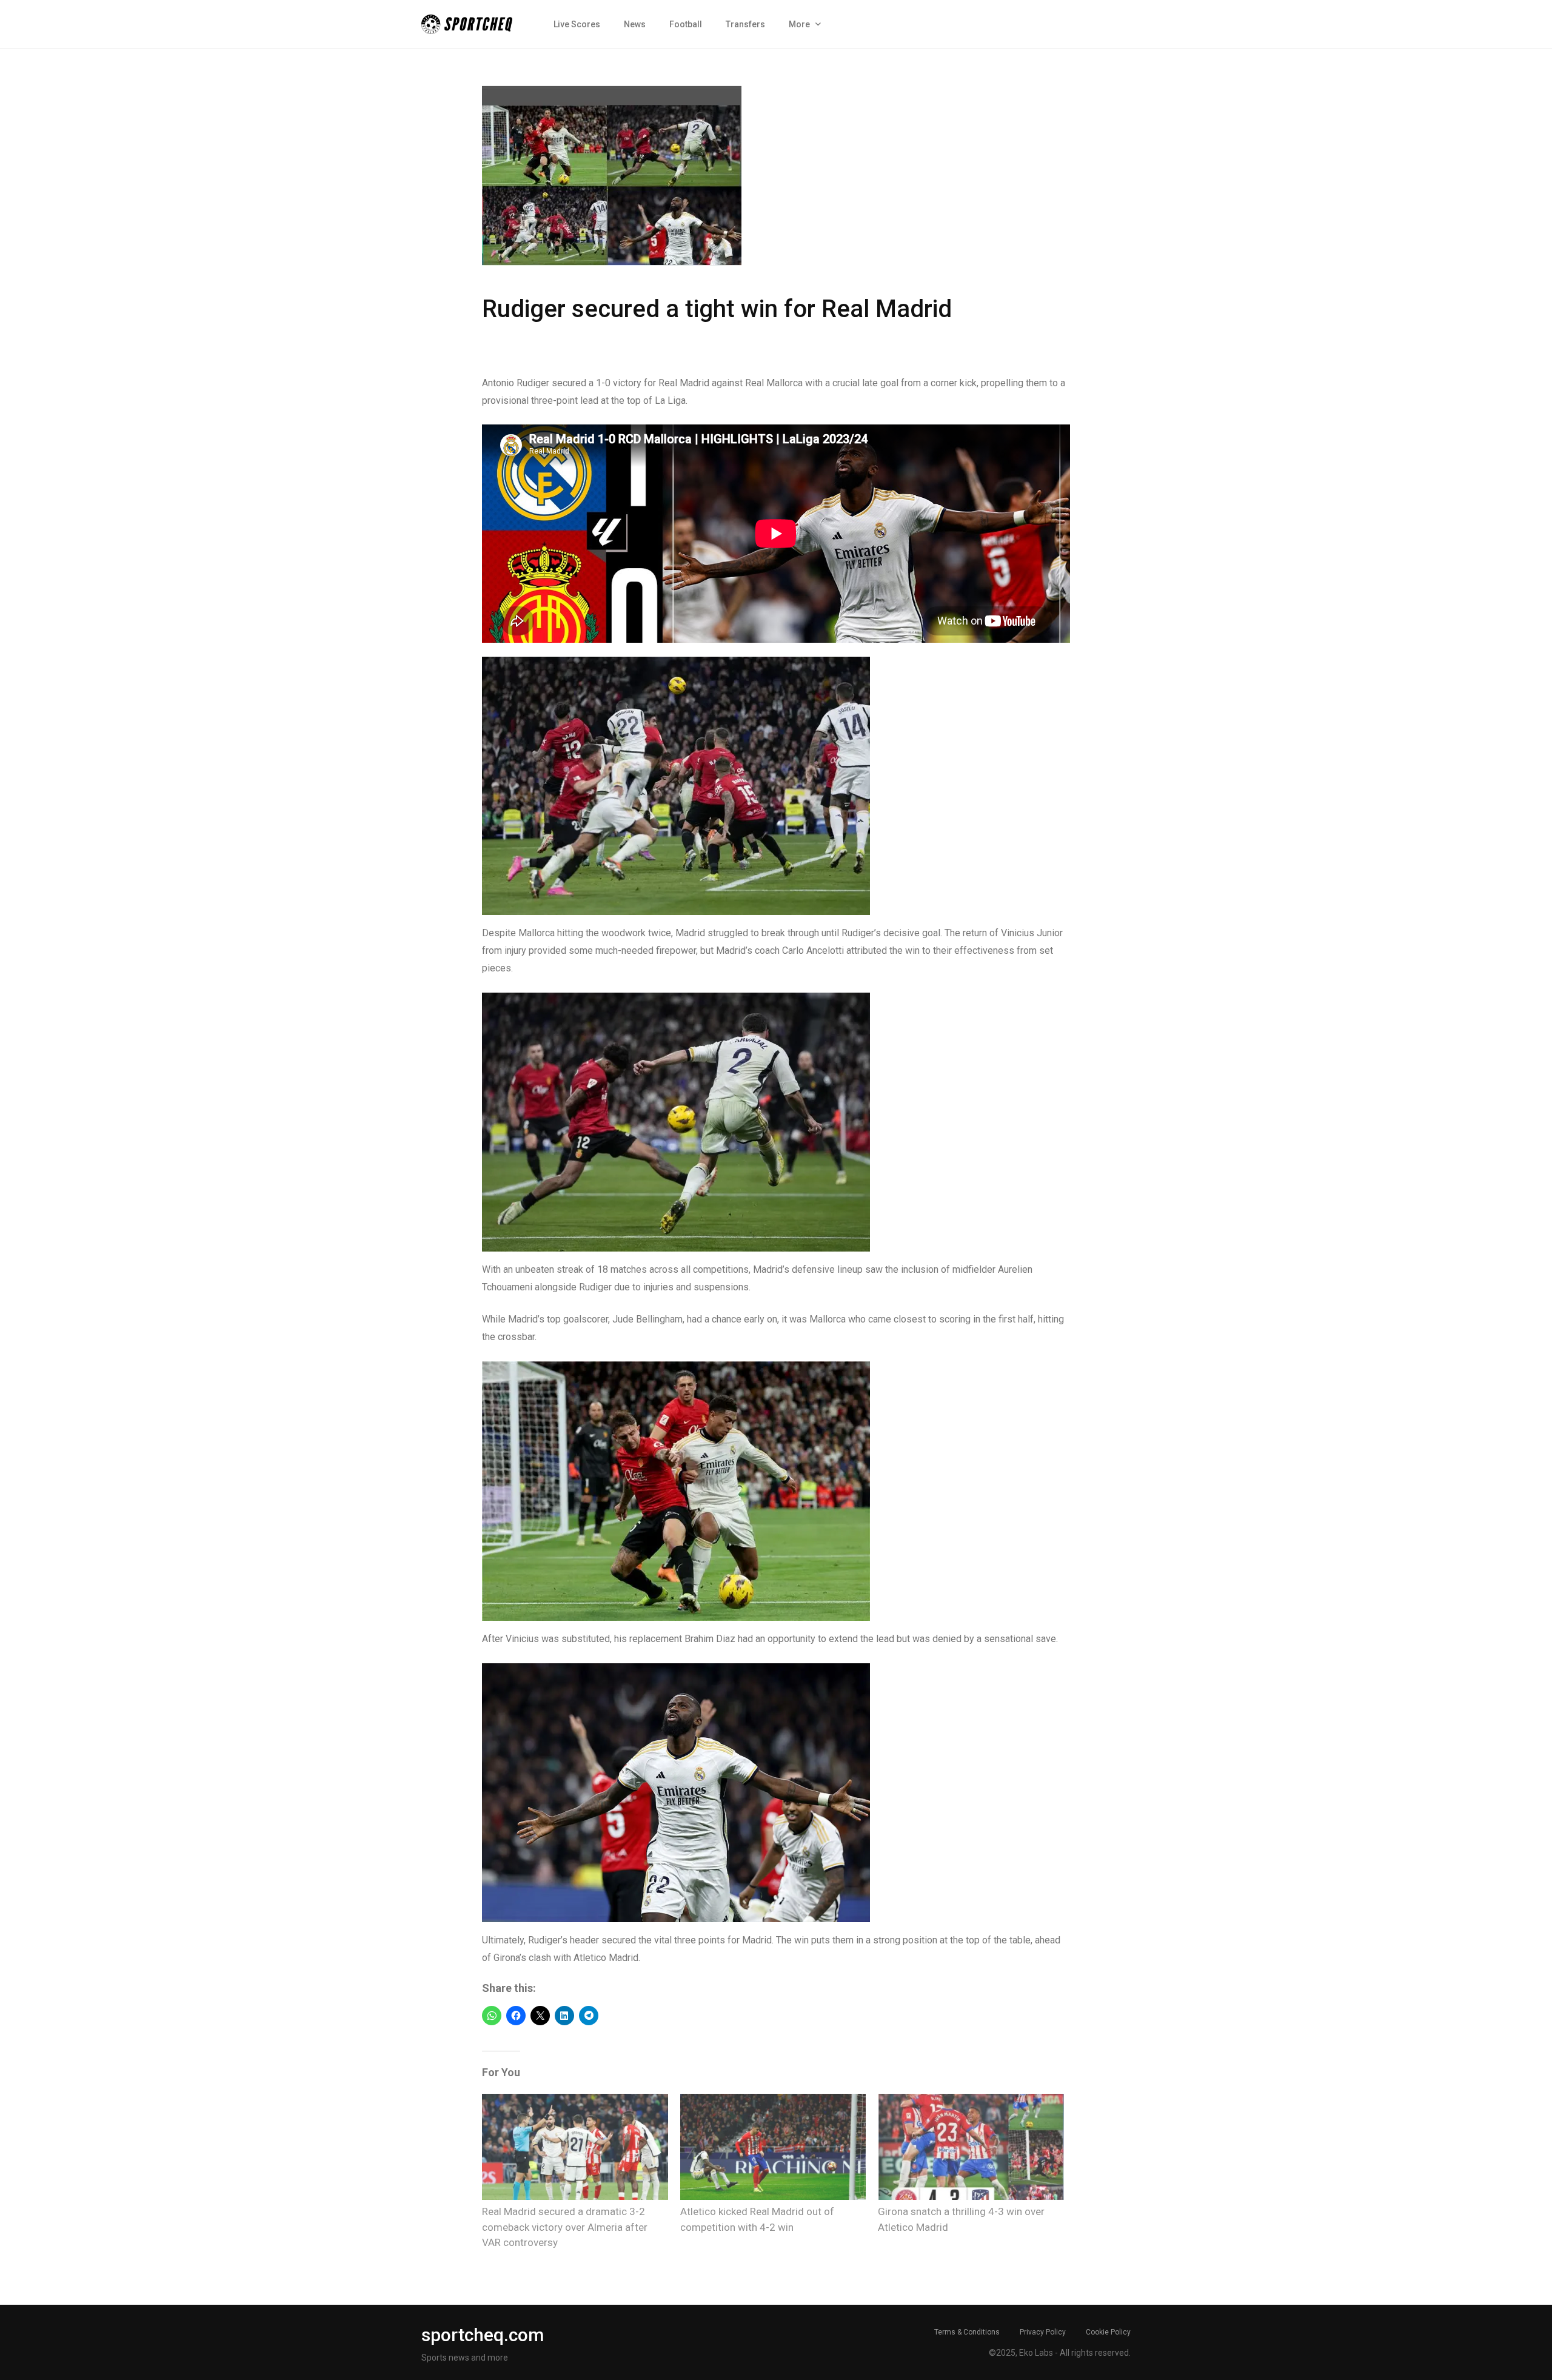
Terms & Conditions (967, 2332)
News (635, 24)
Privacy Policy (1043, 2332)
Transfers (745, 24)
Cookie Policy (1108, 2332)
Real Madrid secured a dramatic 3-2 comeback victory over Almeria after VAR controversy (565, 2227)
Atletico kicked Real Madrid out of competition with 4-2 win (757, 2219)
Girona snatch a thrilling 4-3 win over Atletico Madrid (961, 2219)
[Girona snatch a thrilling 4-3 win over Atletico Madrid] (971, 2147)
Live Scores (577, 24)
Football (686, 24)
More (799, 24)
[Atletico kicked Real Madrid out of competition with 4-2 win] (773, 2147)
